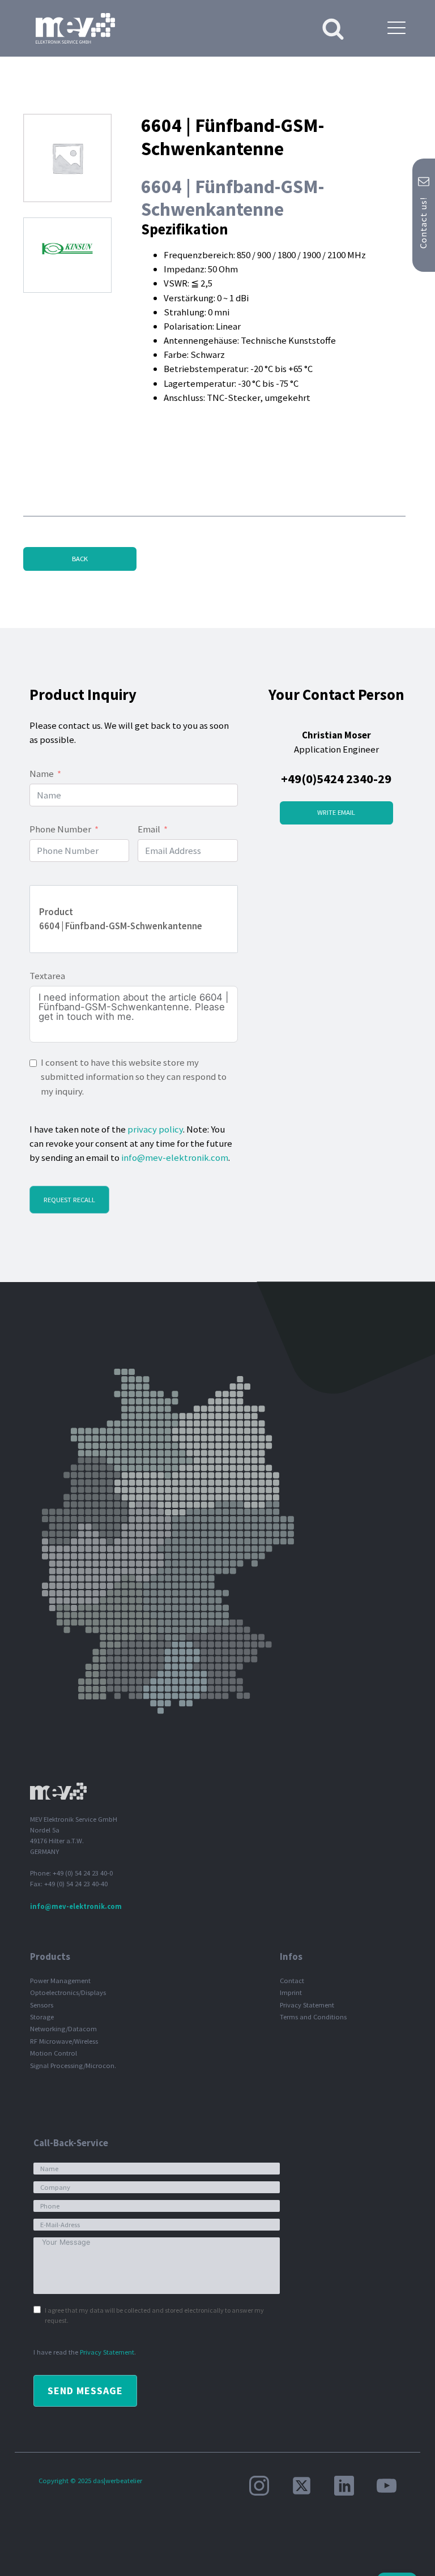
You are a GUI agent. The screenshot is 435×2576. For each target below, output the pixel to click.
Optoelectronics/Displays (68, 1992)
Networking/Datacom (63, 2029)
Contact (292, 1981)
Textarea (47, 976)
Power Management (60, 1981)
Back (80, 559)
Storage (42, 2017)
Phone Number (60, 829)
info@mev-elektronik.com (175, 1157)
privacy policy (155, 1129)
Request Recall (69, 1200)
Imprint (291, 1992)
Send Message (85, 2391)
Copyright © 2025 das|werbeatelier (90, 2481)
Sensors (42, 2005)
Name (42, 774)
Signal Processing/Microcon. (73, 2066)
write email (336, 812)
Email (149, 829)
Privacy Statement (307, 2005)
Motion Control (54, 2053)
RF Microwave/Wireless (64, 2041)
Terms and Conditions (313, 2017)
